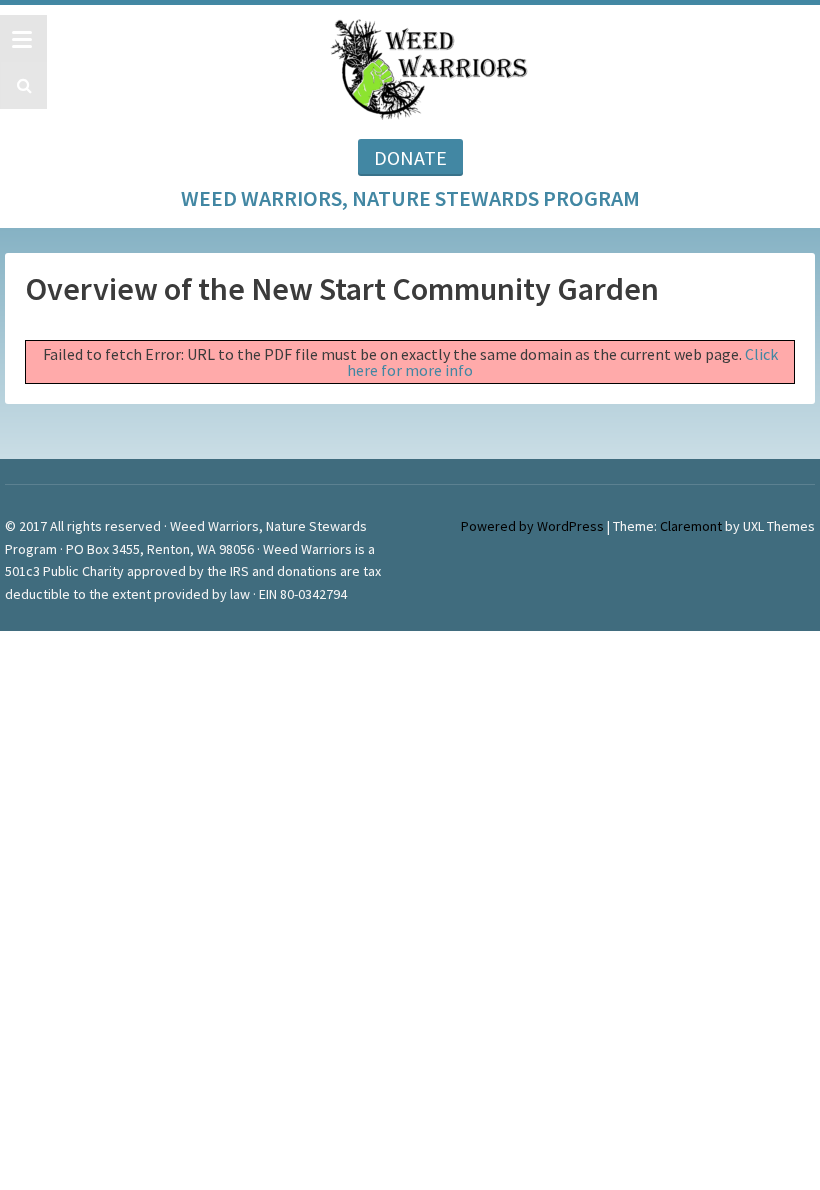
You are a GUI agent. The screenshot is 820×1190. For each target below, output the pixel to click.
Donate (410, 157)
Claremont (691, 526)
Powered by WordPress (532, 526)
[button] (21, 85)
